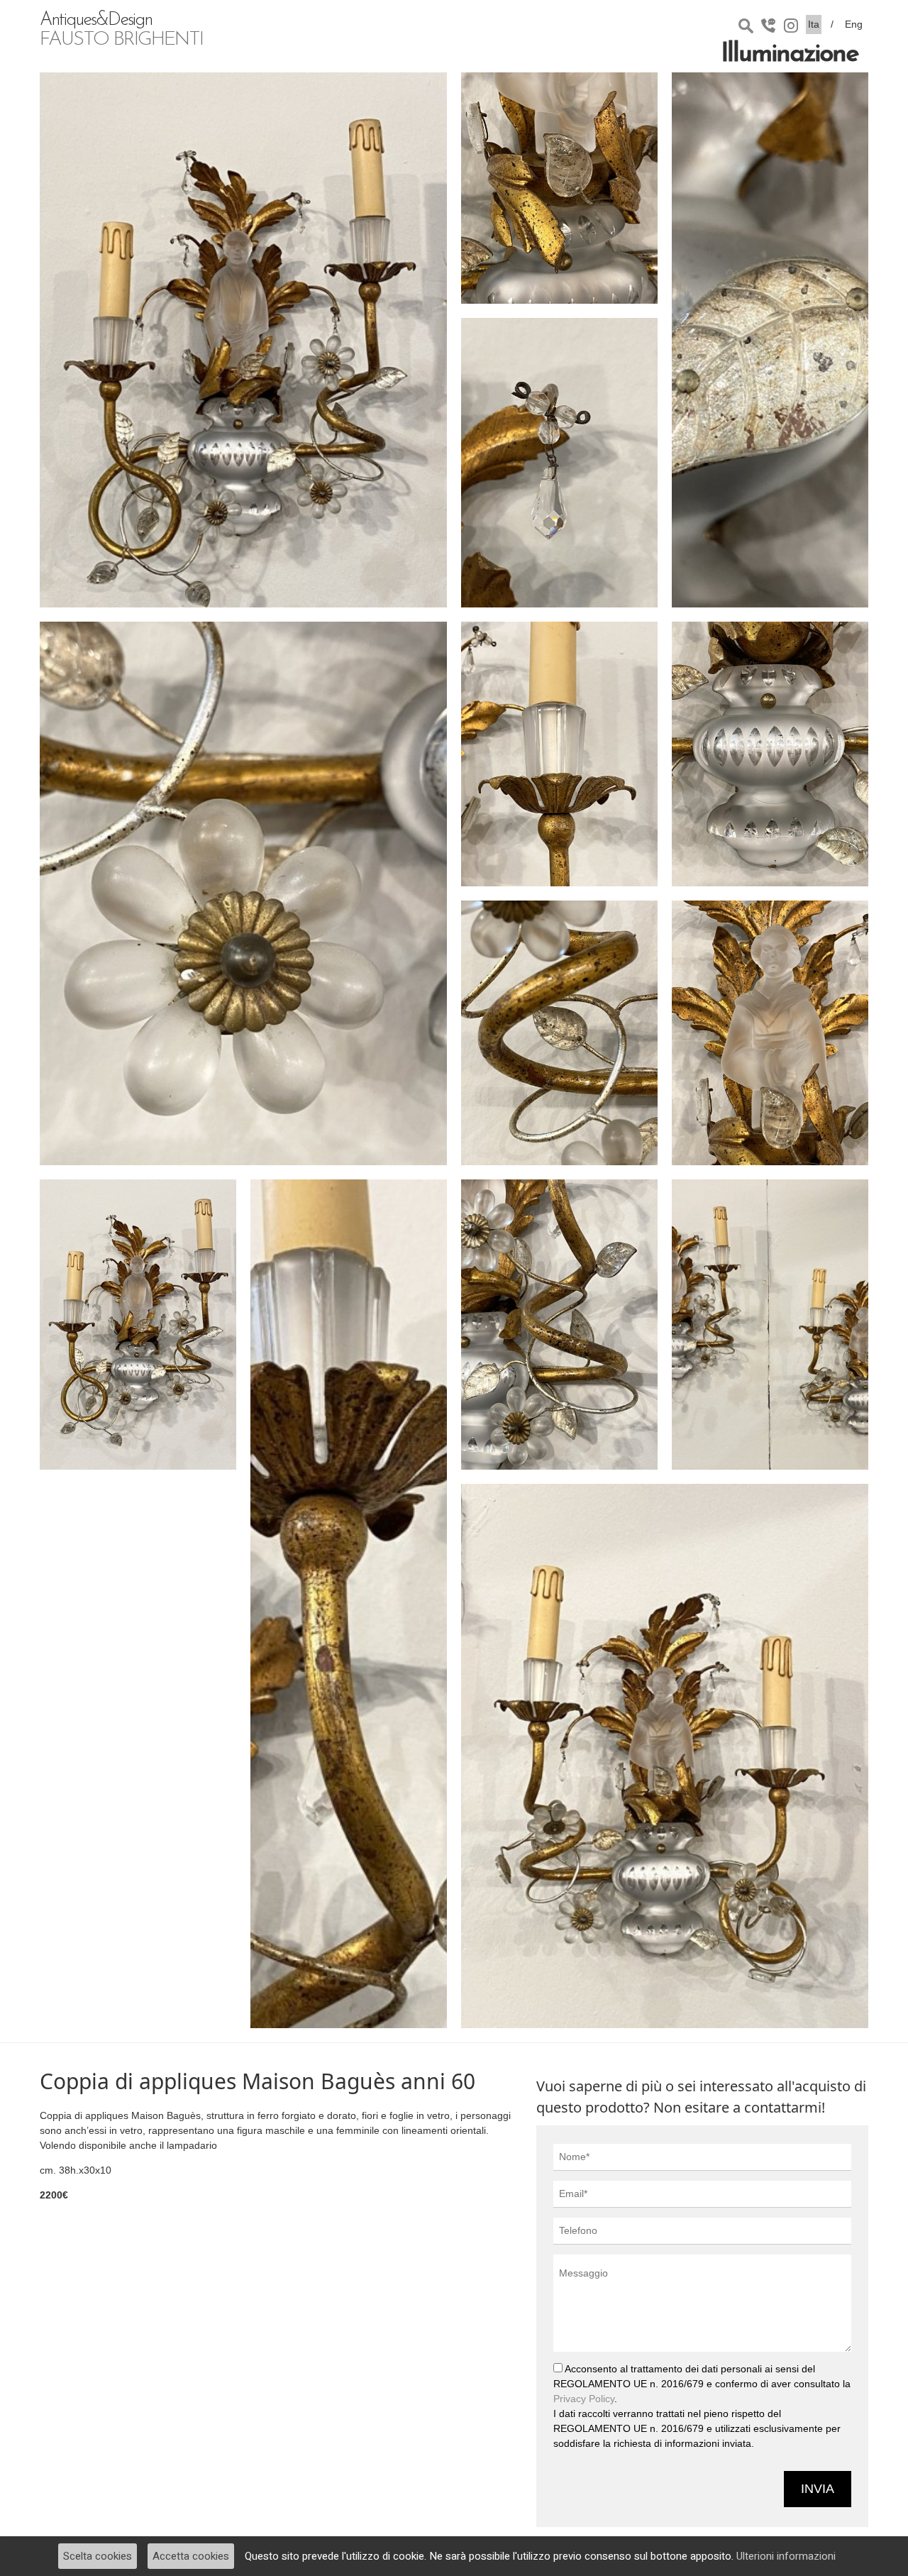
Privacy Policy (584, 2399)
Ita (814, 24)
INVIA (818, 2489)
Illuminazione (790, 55)
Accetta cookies (191, 2556)
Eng (854, 24)
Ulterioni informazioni (786, 2556)
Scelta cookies (98, 2556)
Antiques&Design (121, 31)
